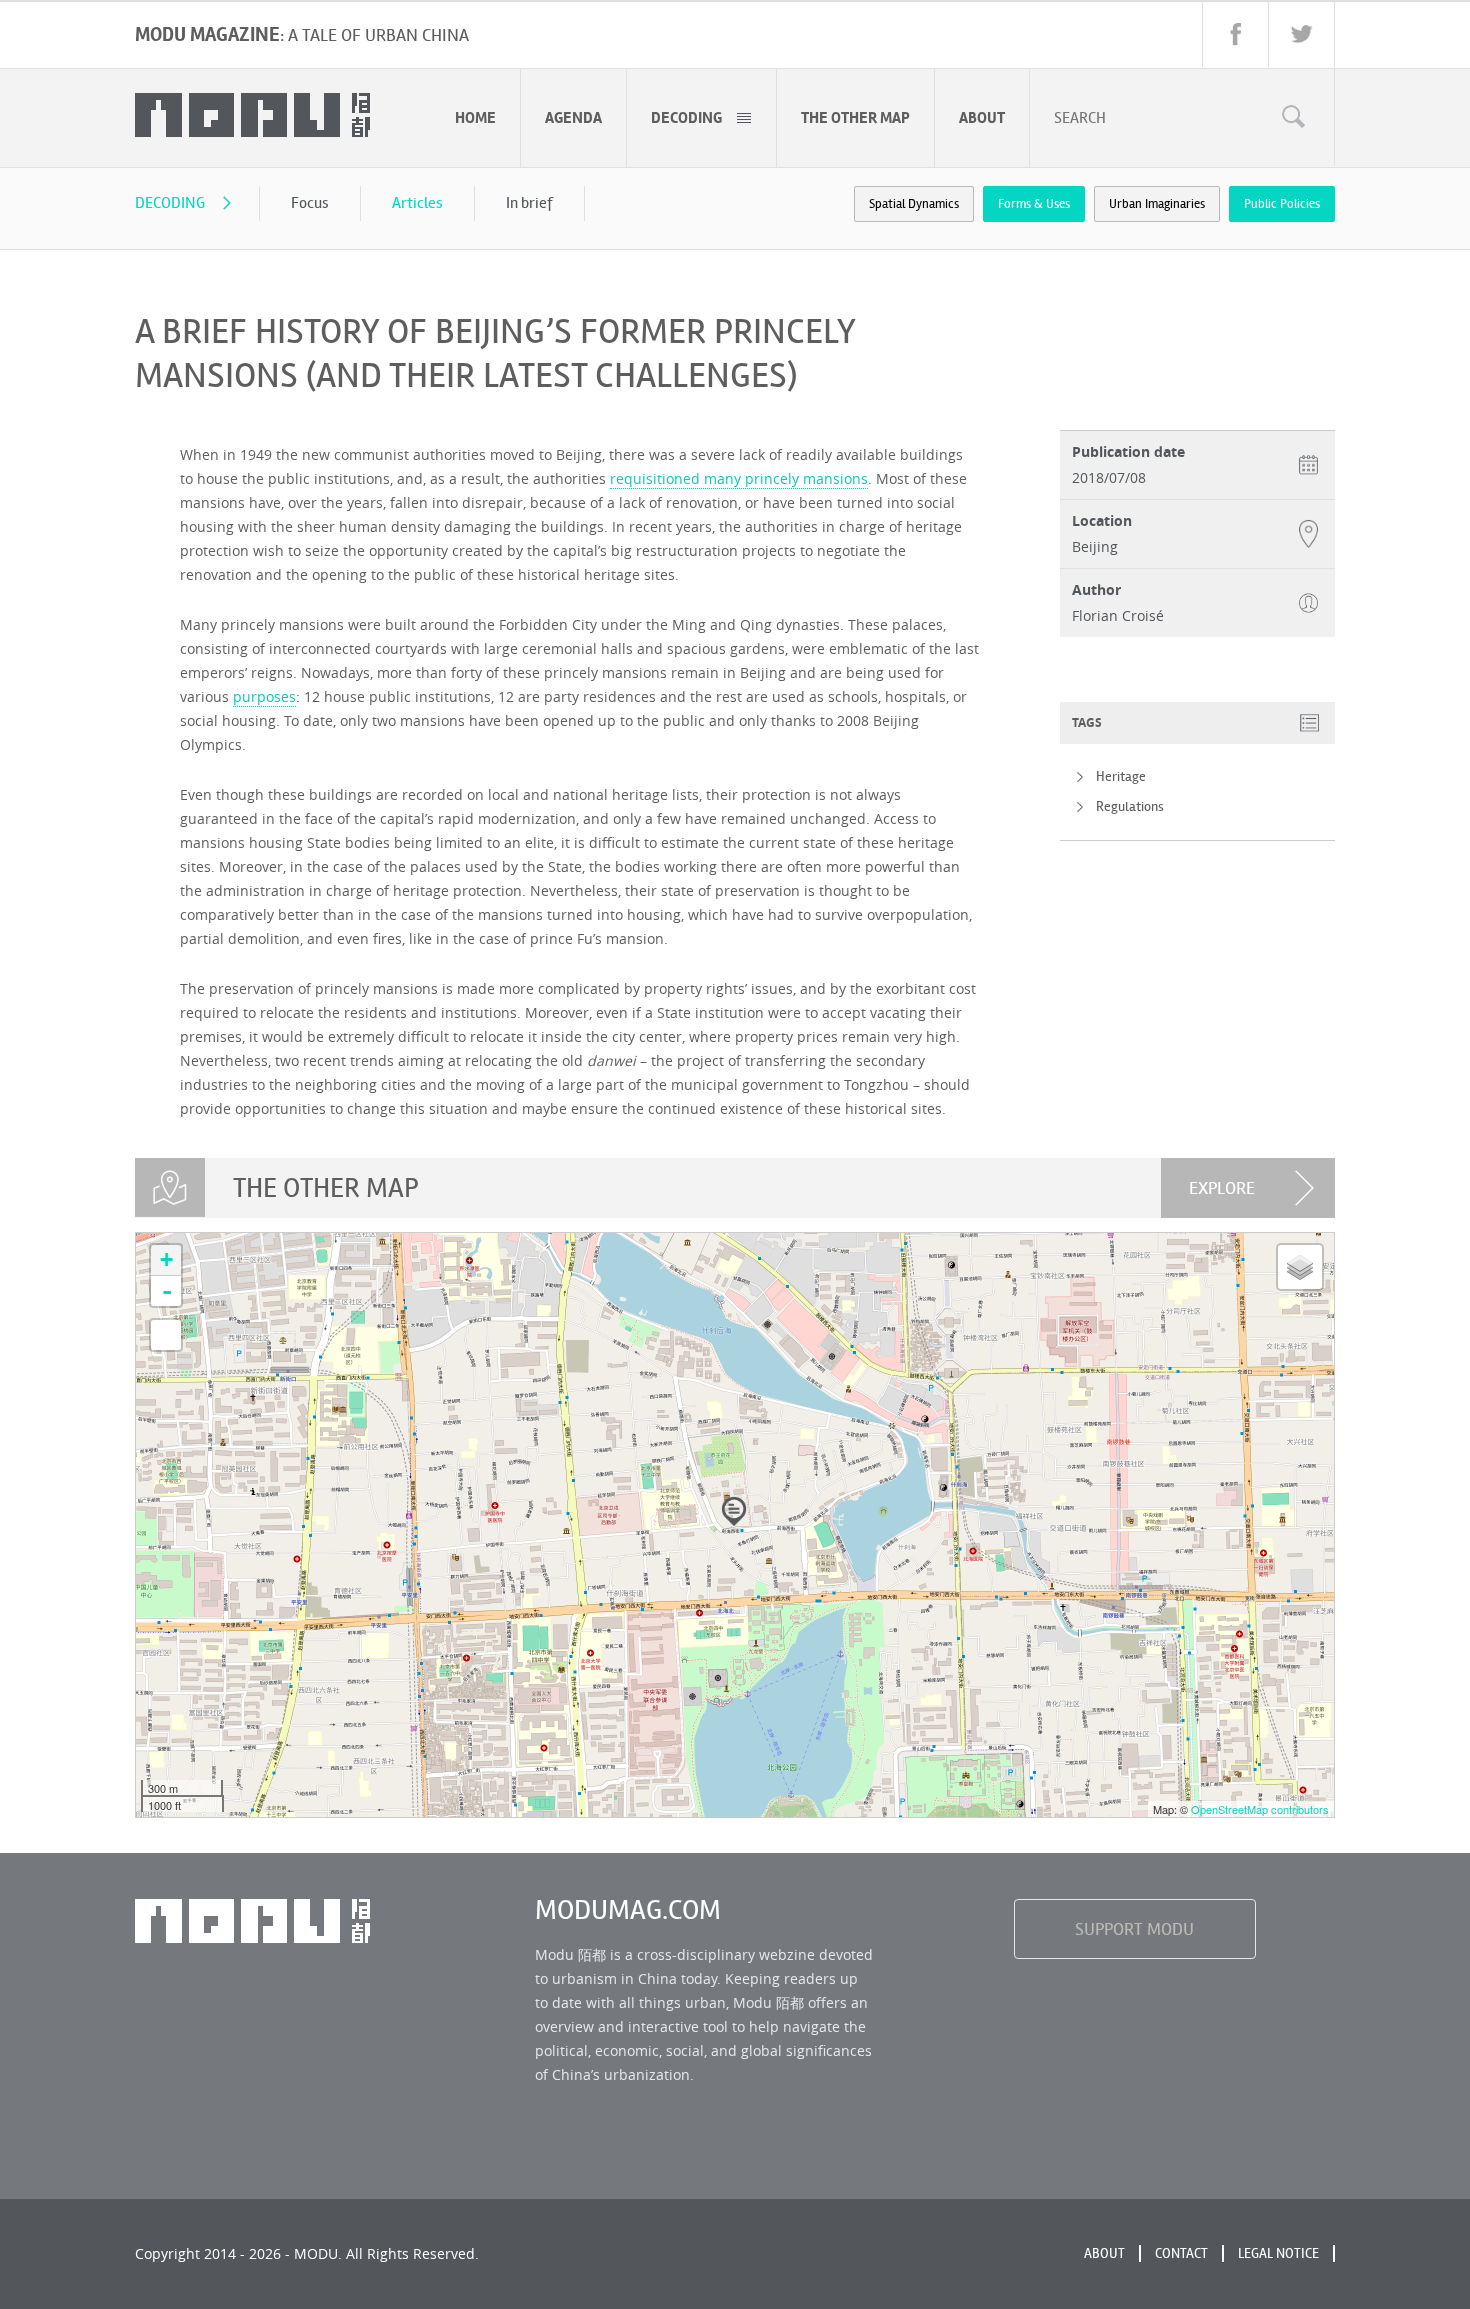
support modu (1134, 1929)
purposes (264, 696)
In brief (529, 202)
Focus (310, 202)
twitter (1301, 34)
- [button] (167, 1291)
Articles (417, 202)
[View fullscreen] (166, 1335)
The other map (855, 118)
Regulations (1130, 806)
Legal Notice (1278, 2253)
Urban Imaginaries (1157, 204)
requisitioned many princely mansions (739, 478)
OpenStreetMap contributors (1260, 1809)
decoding (686, 118)
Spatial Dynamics (914, 204)
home (475, 118)
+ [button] (166, 1259)
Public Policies (1282, 204)
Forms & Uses (1034, 204)
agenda (573, 118)
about (982, 118)
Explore (1222, 1188)
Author (1096, 590)
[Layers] (1300, 1267)
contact (1181, 2253)
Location (1102, 521)
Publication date (1128, 452)
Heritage (1121, 776)
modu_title (252, 115)
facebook (1235, 34)
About (1104, 2253)
